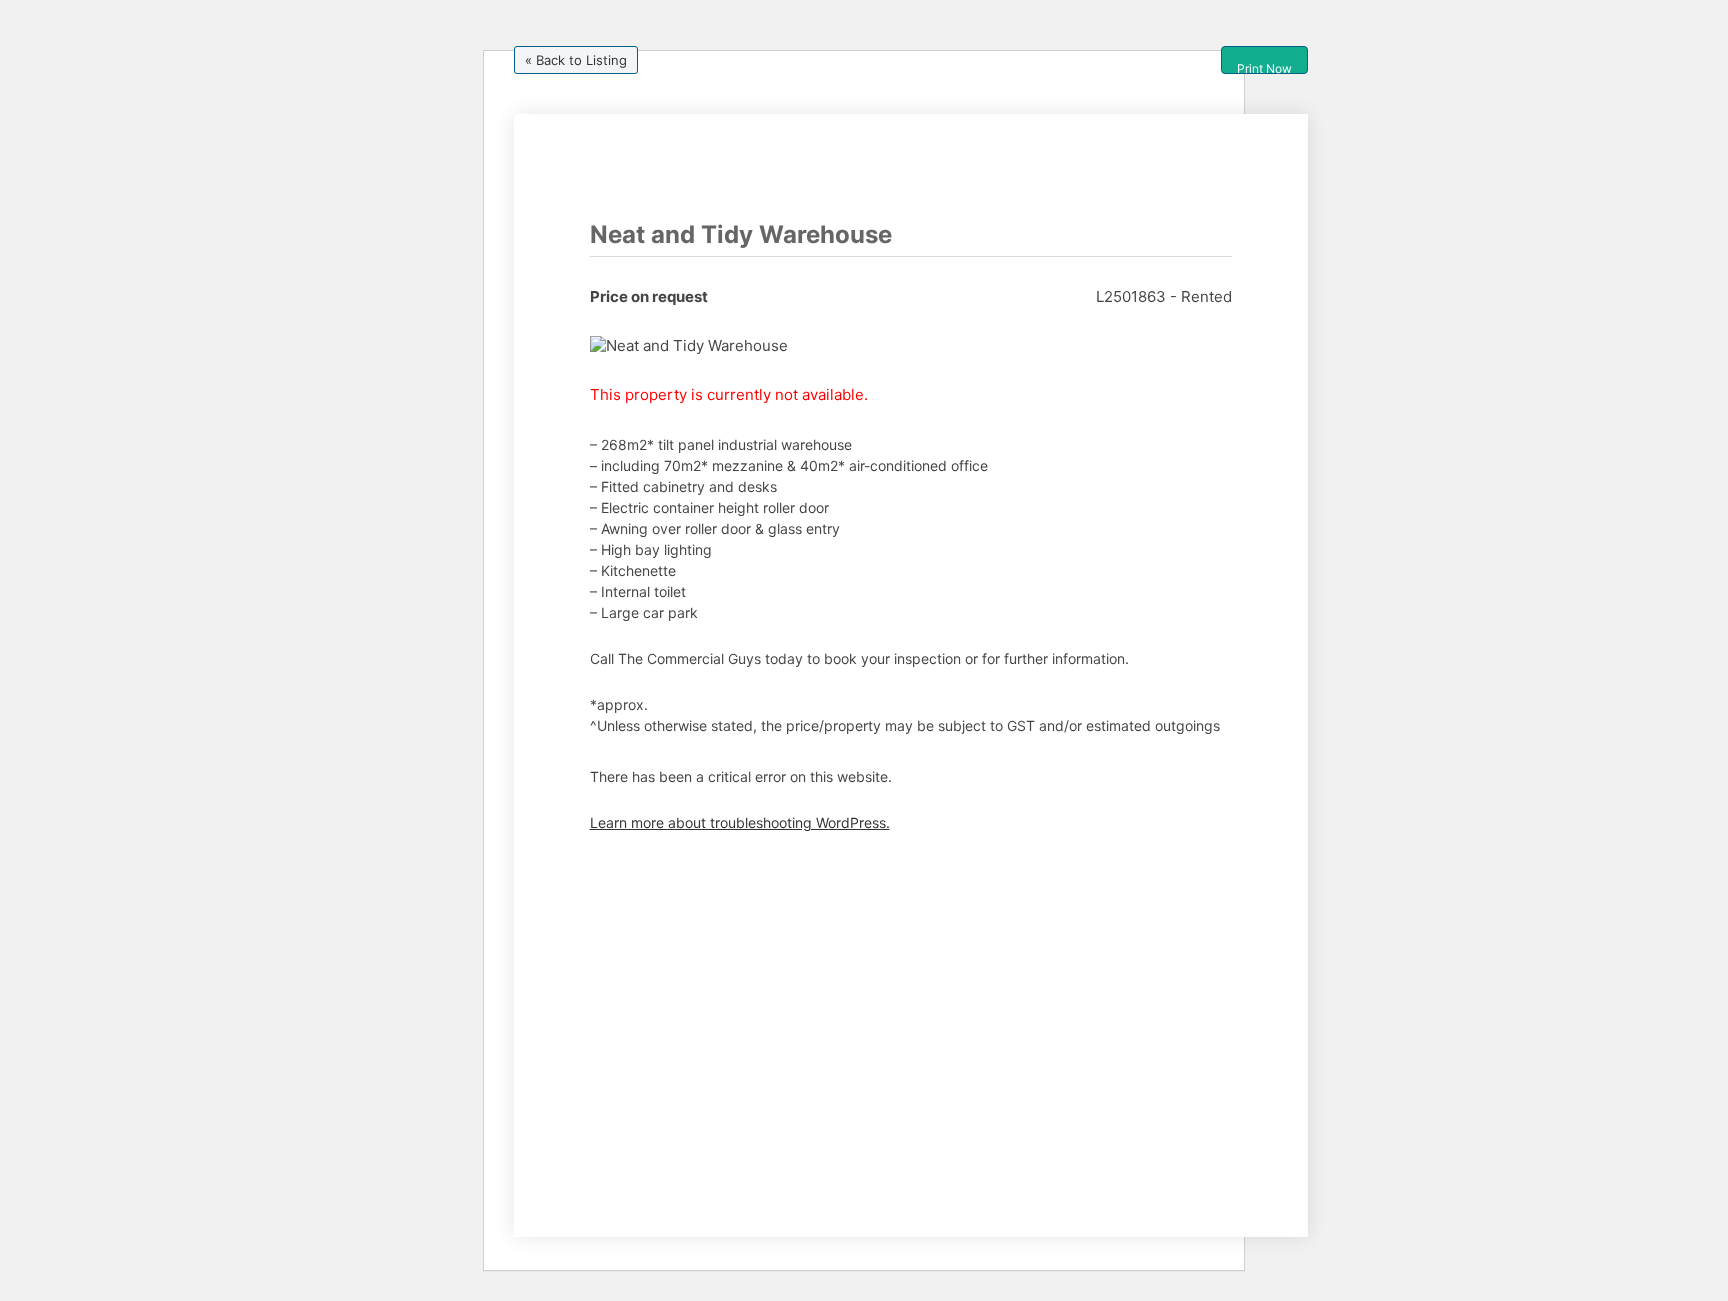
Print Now (1264, 67)
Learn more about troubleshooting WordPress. (740, 822)
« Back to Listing (576, 60)
